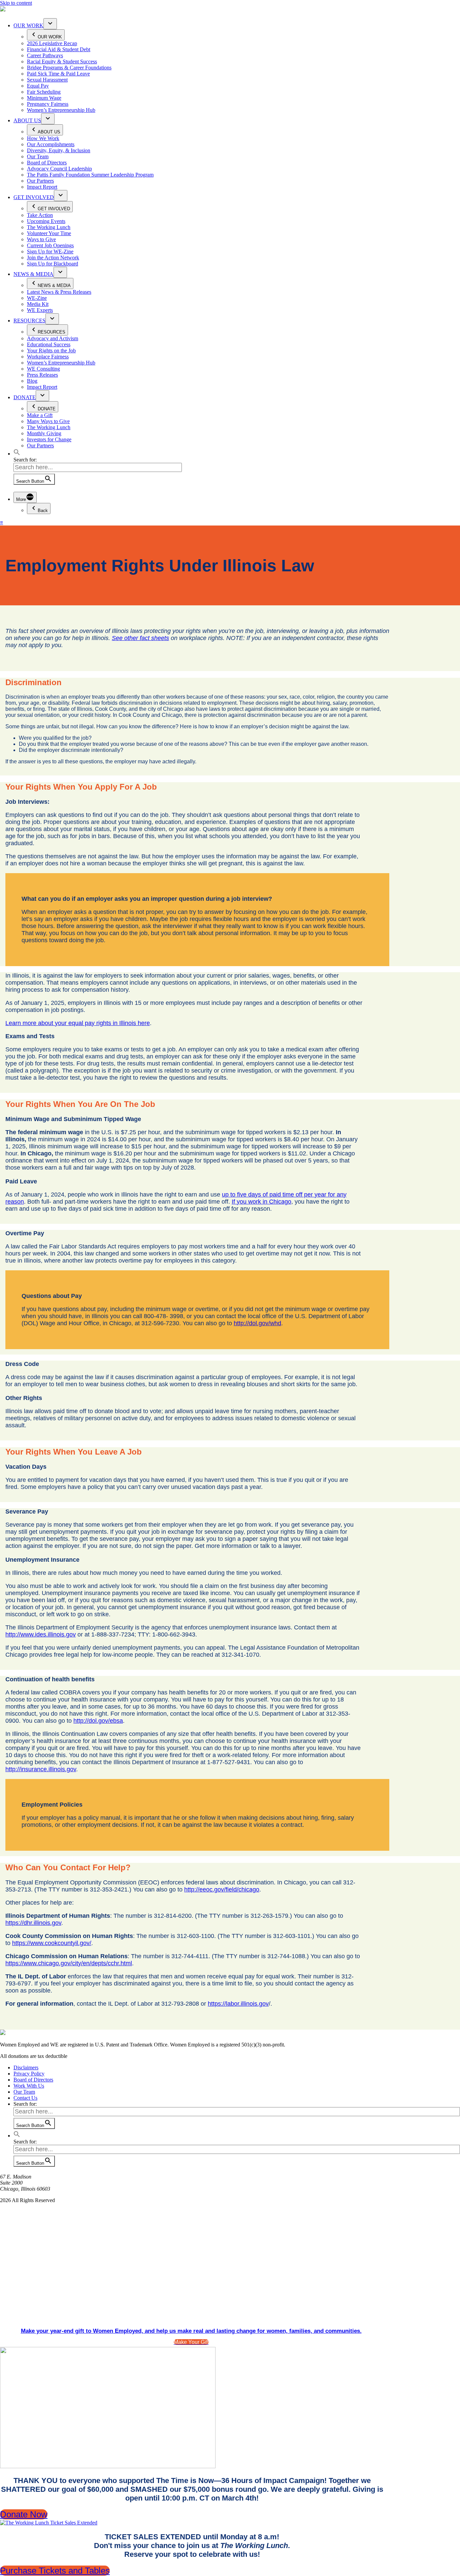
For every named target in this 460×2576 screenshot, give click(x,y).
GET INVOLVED (34, 197)
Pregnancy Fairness (48, 104)
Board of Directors (47, 163)
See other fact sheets (140, 638)
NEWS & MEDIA (34, 274)
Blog (32, 381)
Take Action (40, 215)
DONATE (25, 397)
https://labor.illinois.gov (238, 2004)
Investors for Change (49, 439)
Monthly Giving (44, 433)
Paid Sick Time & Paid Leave (58, 74)
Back (43, 511)
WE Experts (40, 310)
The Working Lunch (49, 227)
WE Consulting (43, 369)
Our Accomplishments (51, 144)
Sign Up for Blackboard (53, 264)
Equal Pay (38, 86)
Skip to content (16, 3)
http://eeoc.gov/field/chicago (222, 1889)
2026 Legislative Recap (52, 43)
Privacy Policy (29, 2074)
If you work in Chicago (261, 1202)
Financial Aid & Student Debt (59, 49)
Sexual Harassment (47, 80)
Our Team (38, 156)
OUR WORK (28, 25)
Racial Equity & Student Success (62, 61)
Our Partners (40, 181)
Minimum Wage (44, 98)
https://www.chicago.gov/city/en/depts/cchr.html (69, 1963)
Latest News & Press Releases (59, 292)
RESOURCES (29, 321)
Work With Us (29, 2086)
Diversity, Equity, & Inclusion (59, 150)
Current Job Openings (50, 245)
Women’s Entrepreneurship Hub (61, 110)
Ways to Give (41, 239)
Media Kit (38, 304)
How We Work (43, 138)
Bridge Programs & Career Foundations (69, 68)
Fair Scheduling (44, 92)
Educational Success (49, 344)
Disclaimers (26, 2068)
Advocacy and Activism (53, 338)
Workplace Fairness (48, 357)
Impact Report (42, 187)
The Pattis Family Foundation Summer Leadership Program (90, 175)
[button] (17, 454)
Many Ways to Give (48, 421)
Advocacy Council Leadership (59, 169)
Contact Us (25, 2098)
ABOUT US (27, 120)
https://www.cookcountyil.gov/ (52, 1943)
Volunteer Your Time (49, 233)
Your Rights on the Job (51, 351)
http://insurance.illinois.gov (41, 1769)
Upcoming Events (46, 221)
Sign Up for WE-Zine (50, 251)
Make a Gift (40, 415)
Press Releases (42, 375)
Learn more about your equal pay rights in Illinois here (78, 1023)
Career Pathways (45, 55)
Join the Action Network (53, 258)
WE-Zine (37, 298)
